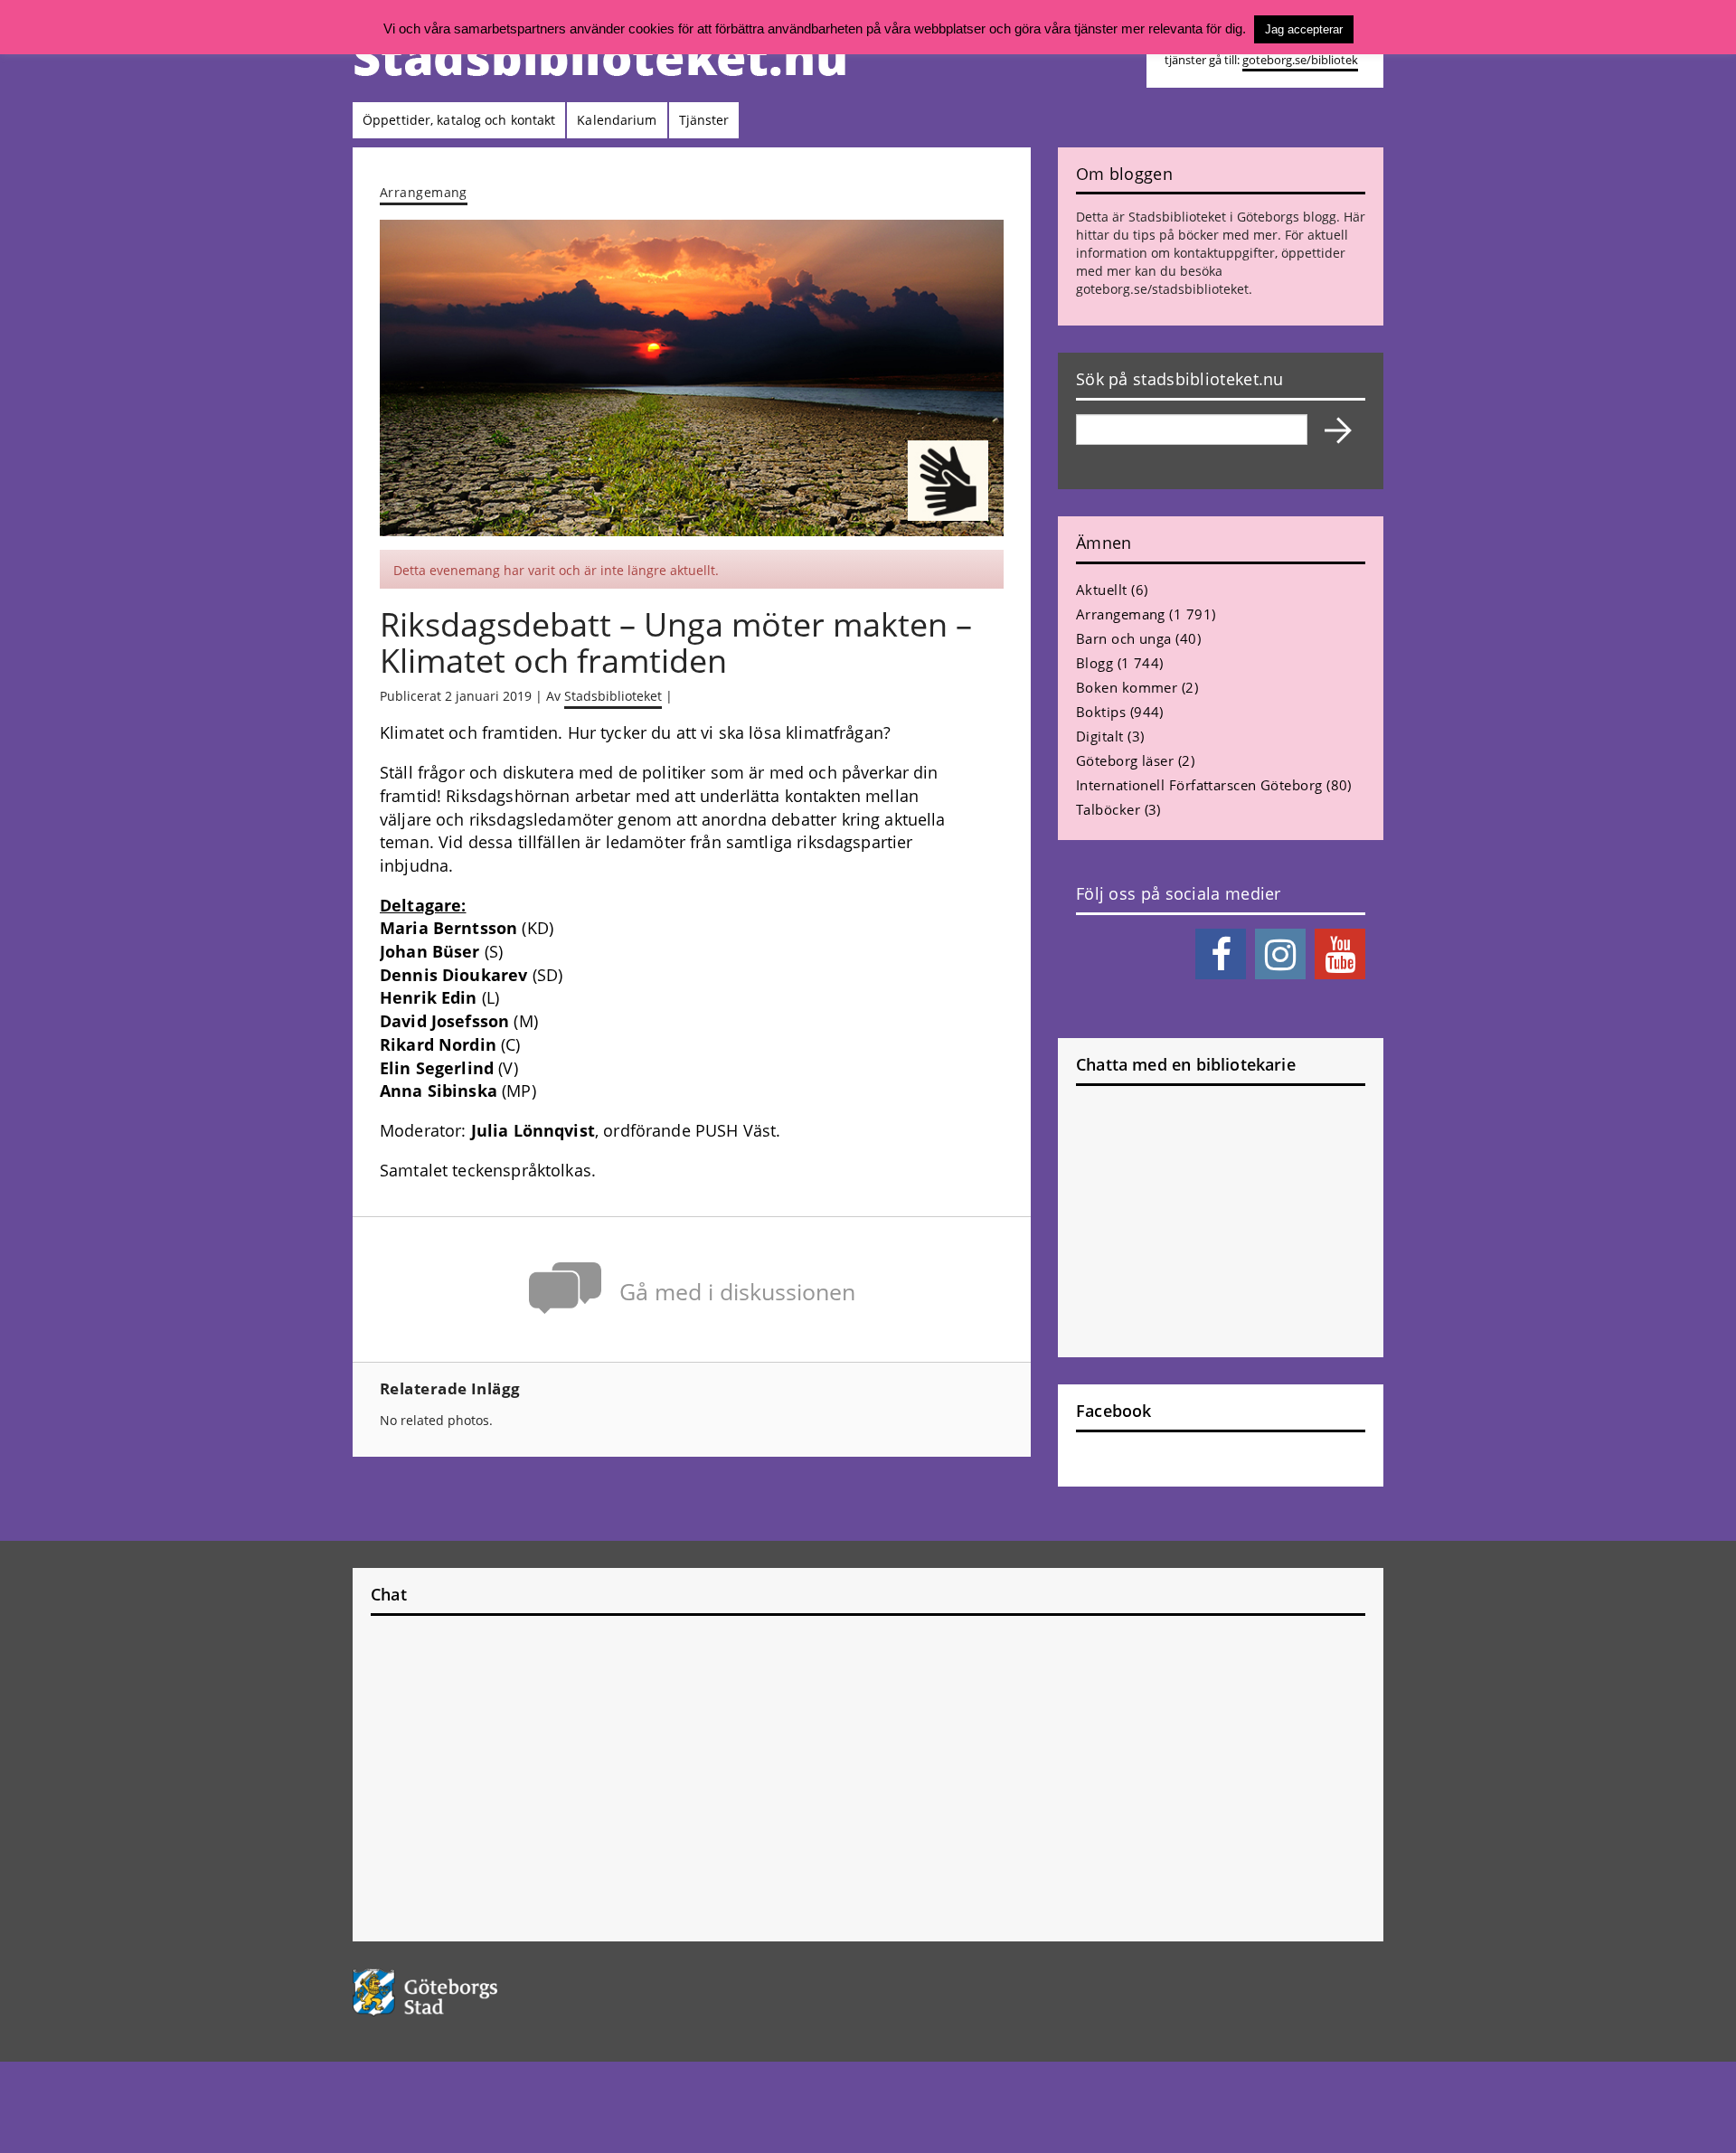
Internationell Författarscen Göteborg (1199, 785)
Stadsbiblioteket (613, 696)
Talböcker (1108, 809)
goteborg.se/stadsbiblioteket (1162, 289)
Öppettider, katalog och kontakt (459, 120)
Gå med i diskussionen (737, 1292)
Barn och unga (1124, 638)
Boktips (1101, 712)
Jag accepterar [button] (1304, 29)
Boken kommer (1127, 687)
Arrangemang (424, 192)
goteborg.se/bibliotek (1300, 60)
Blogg (1094, 663)
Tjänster (704, 120)
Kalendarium (617, 120)
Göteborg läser (1125, 760)
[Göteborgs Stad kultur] (472, 1992)
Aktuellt (1102, 590)
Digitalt (1100, 736)
